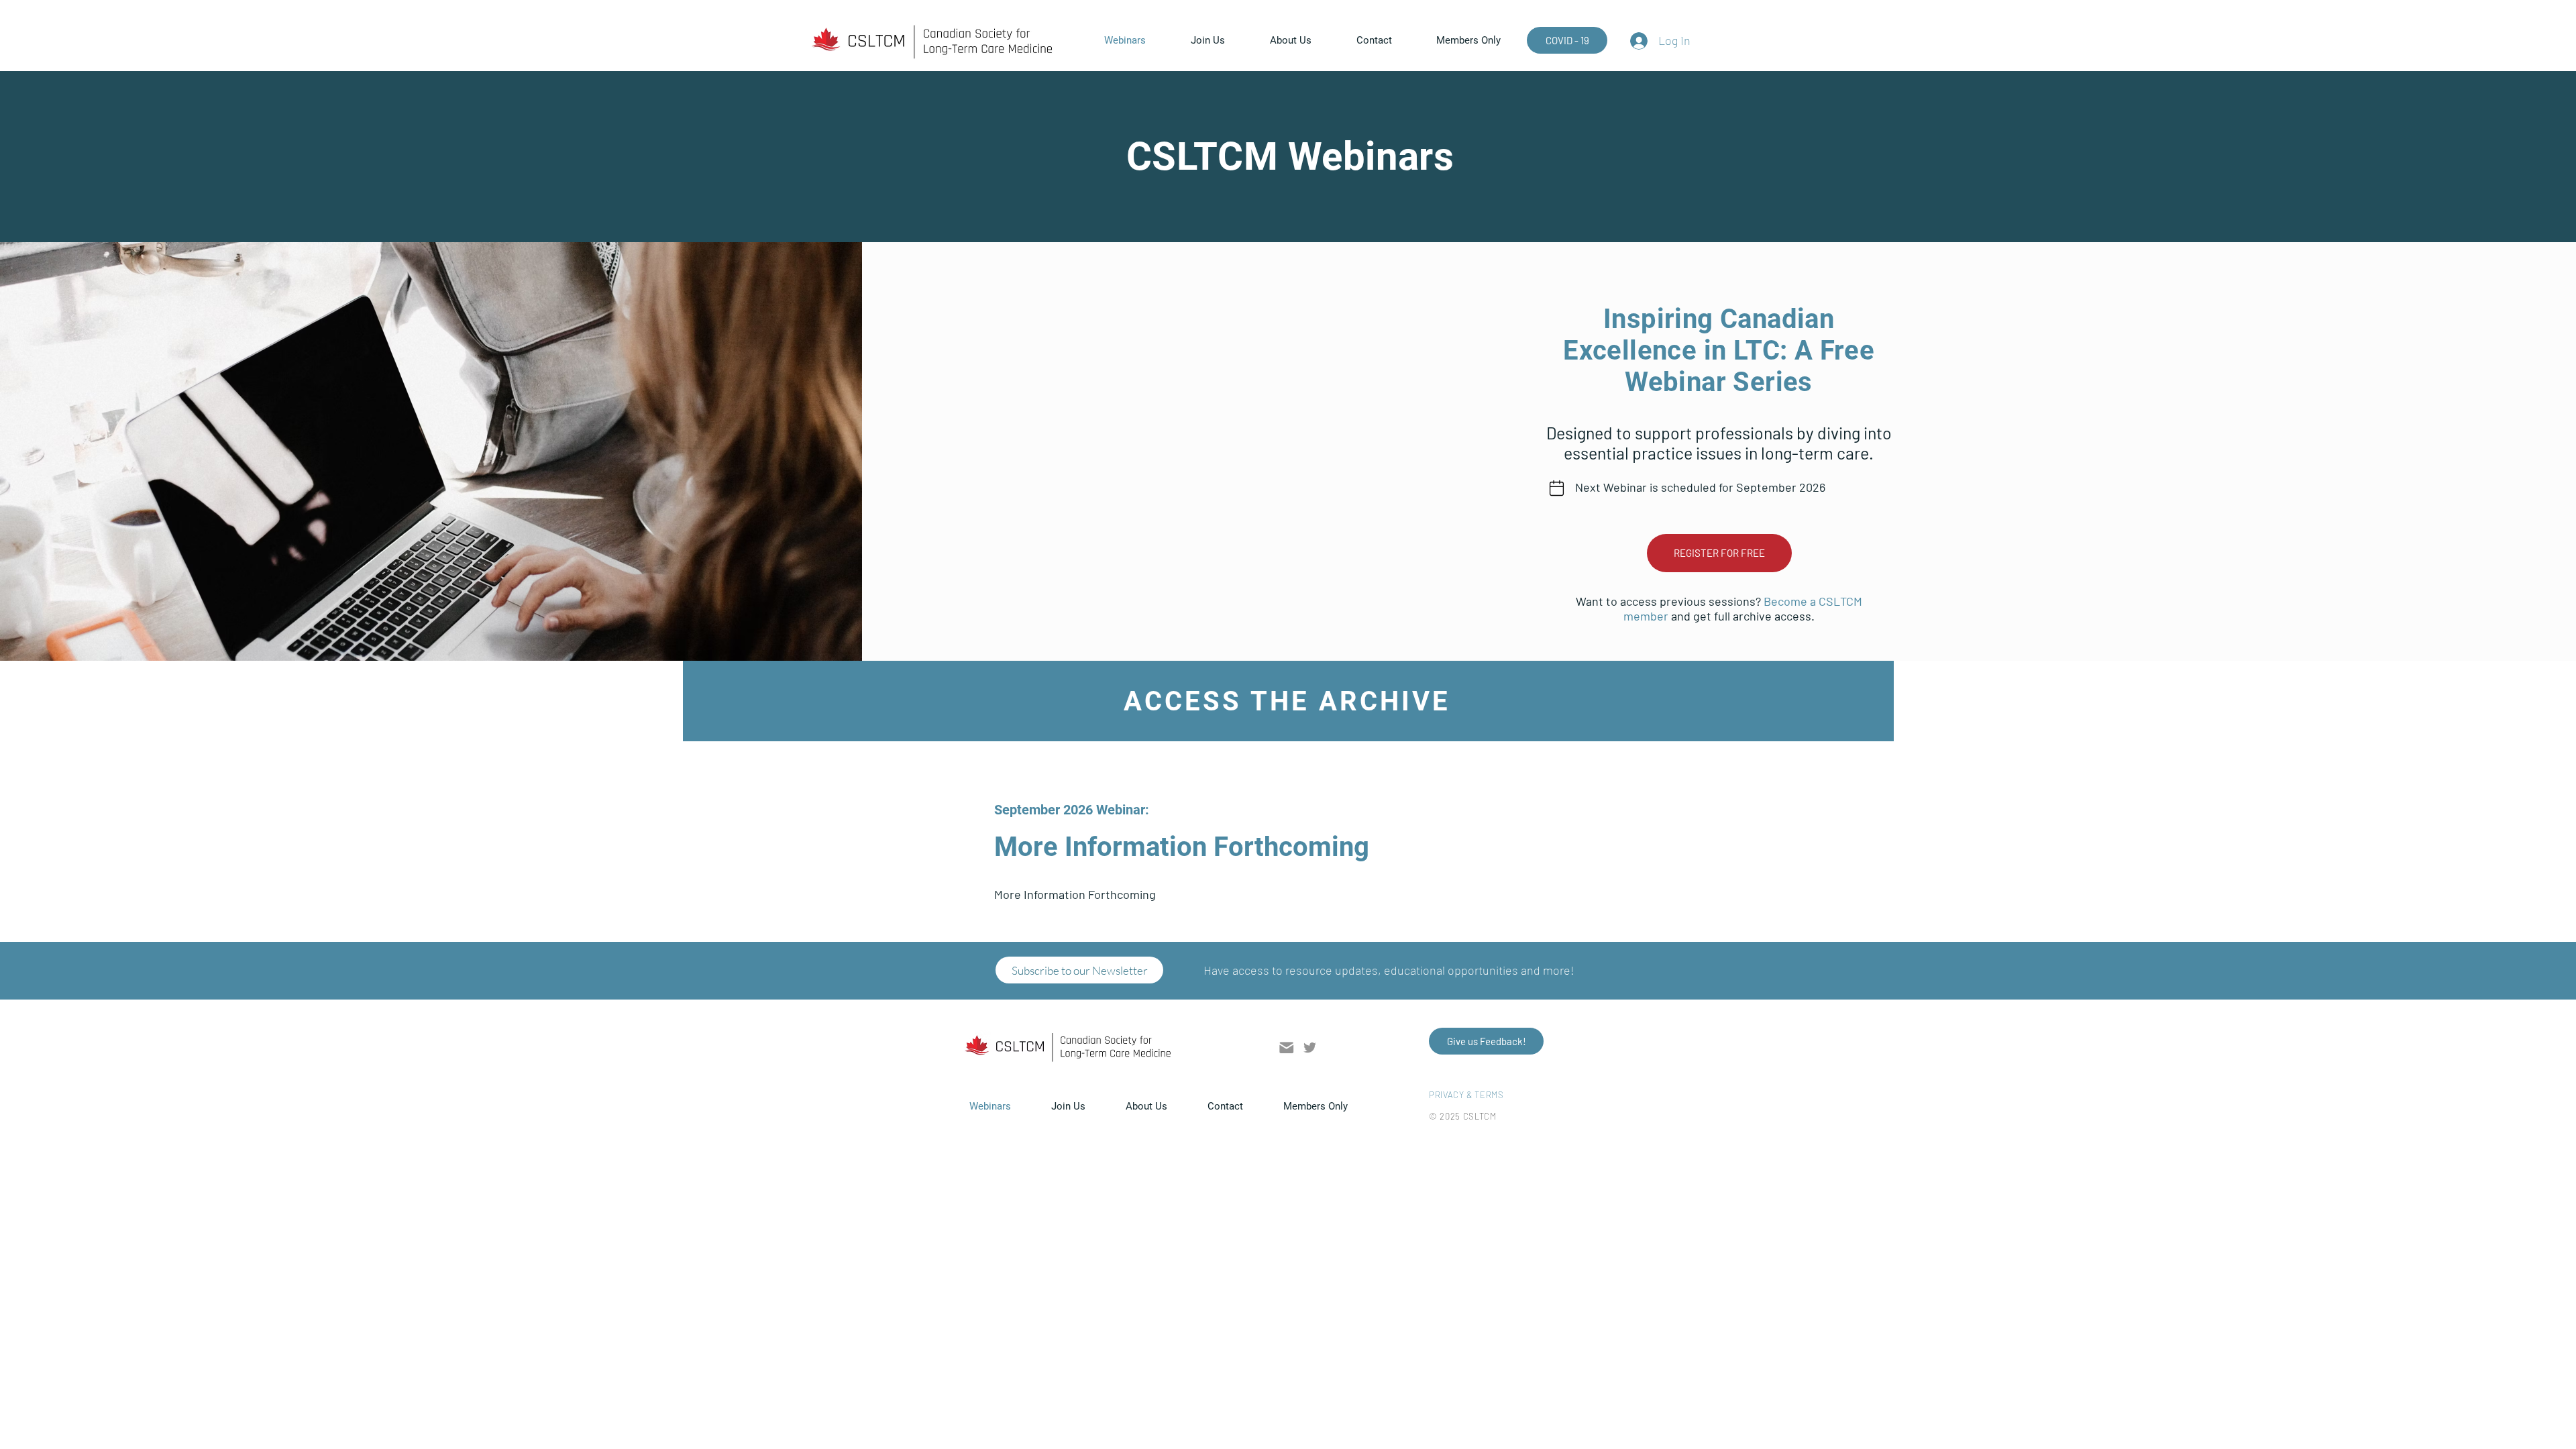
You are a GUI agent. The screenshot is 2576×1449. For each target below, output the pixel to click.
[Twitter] (1310, 1048)
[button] (1481, 40)
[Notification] (1557, 488)
